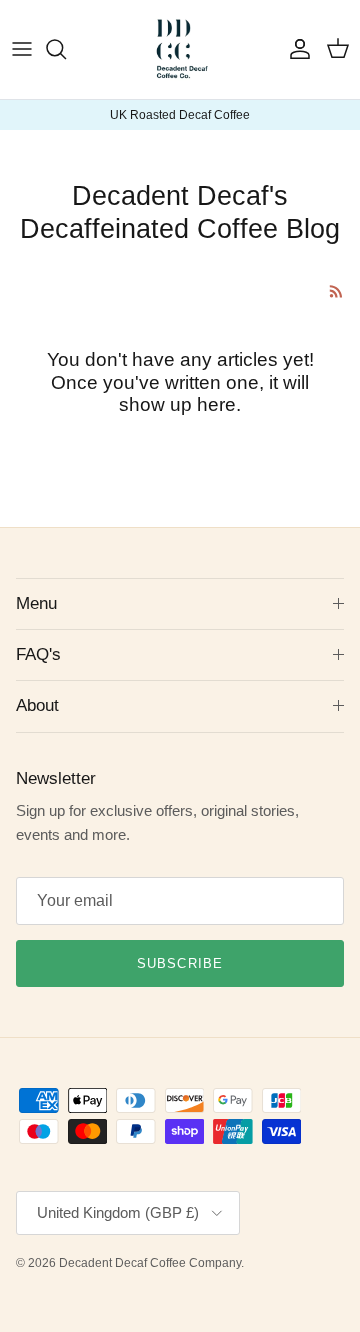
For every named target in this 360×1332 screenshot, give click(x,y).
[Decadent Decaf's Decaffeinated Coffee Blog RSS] (336, 291)
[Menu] (22, 49)
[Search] (66, 49)
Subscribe (179, 963)
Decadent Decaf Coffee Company (150, 1263)
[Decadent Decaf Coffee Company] (180, 49)
